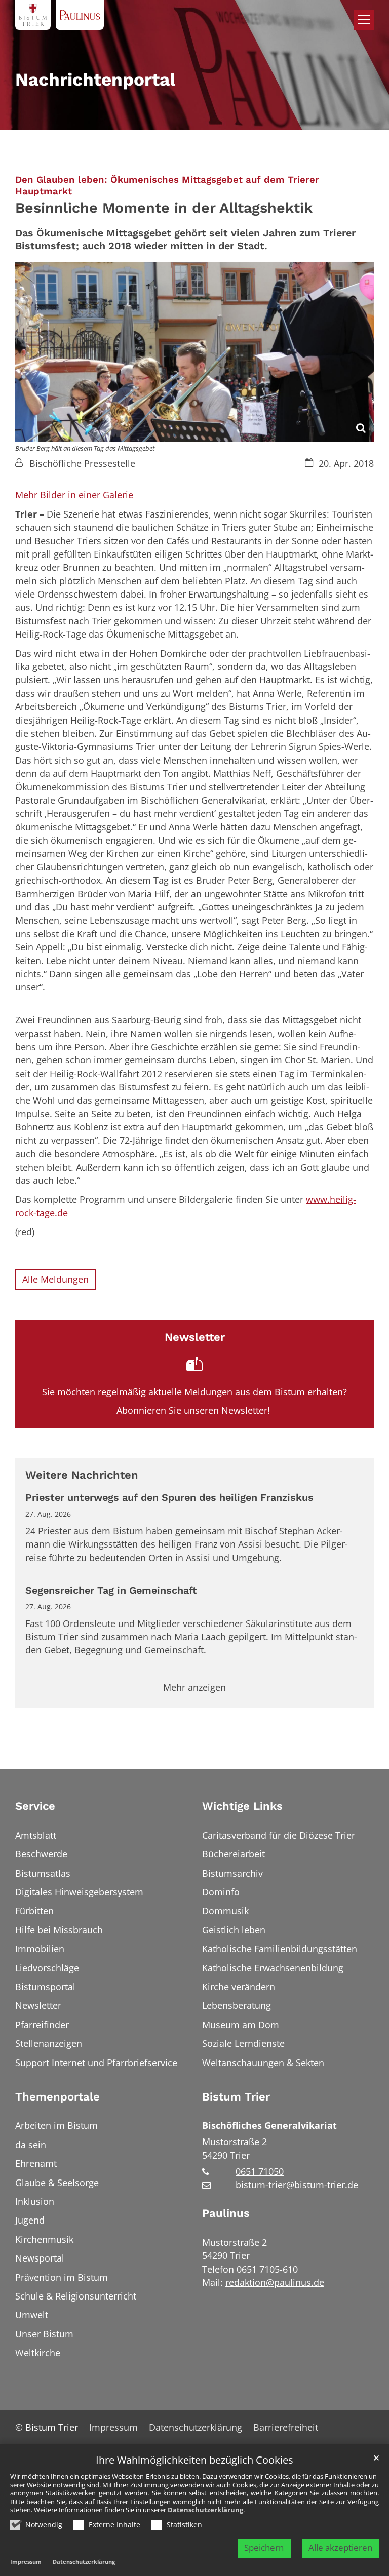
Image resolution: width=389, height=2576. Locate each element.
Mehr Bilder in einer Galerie (74, 495)
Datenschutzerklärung (205, 2510)
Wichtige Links (242, 1806)
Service (35, 1806)
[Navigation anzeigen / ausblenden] (364, 20)
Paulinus (226, 2213)
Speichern (264, 2547)
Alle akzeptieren (340, 2547)
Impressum (26, 2562)
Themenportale (57, 2097)
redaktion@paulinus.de (275, 2282)
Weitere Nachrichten (82, 1475)
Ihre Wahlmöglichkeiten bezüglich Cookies (194, 2460)
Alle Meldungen (55, 1279)
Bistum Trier (236, 2097)
